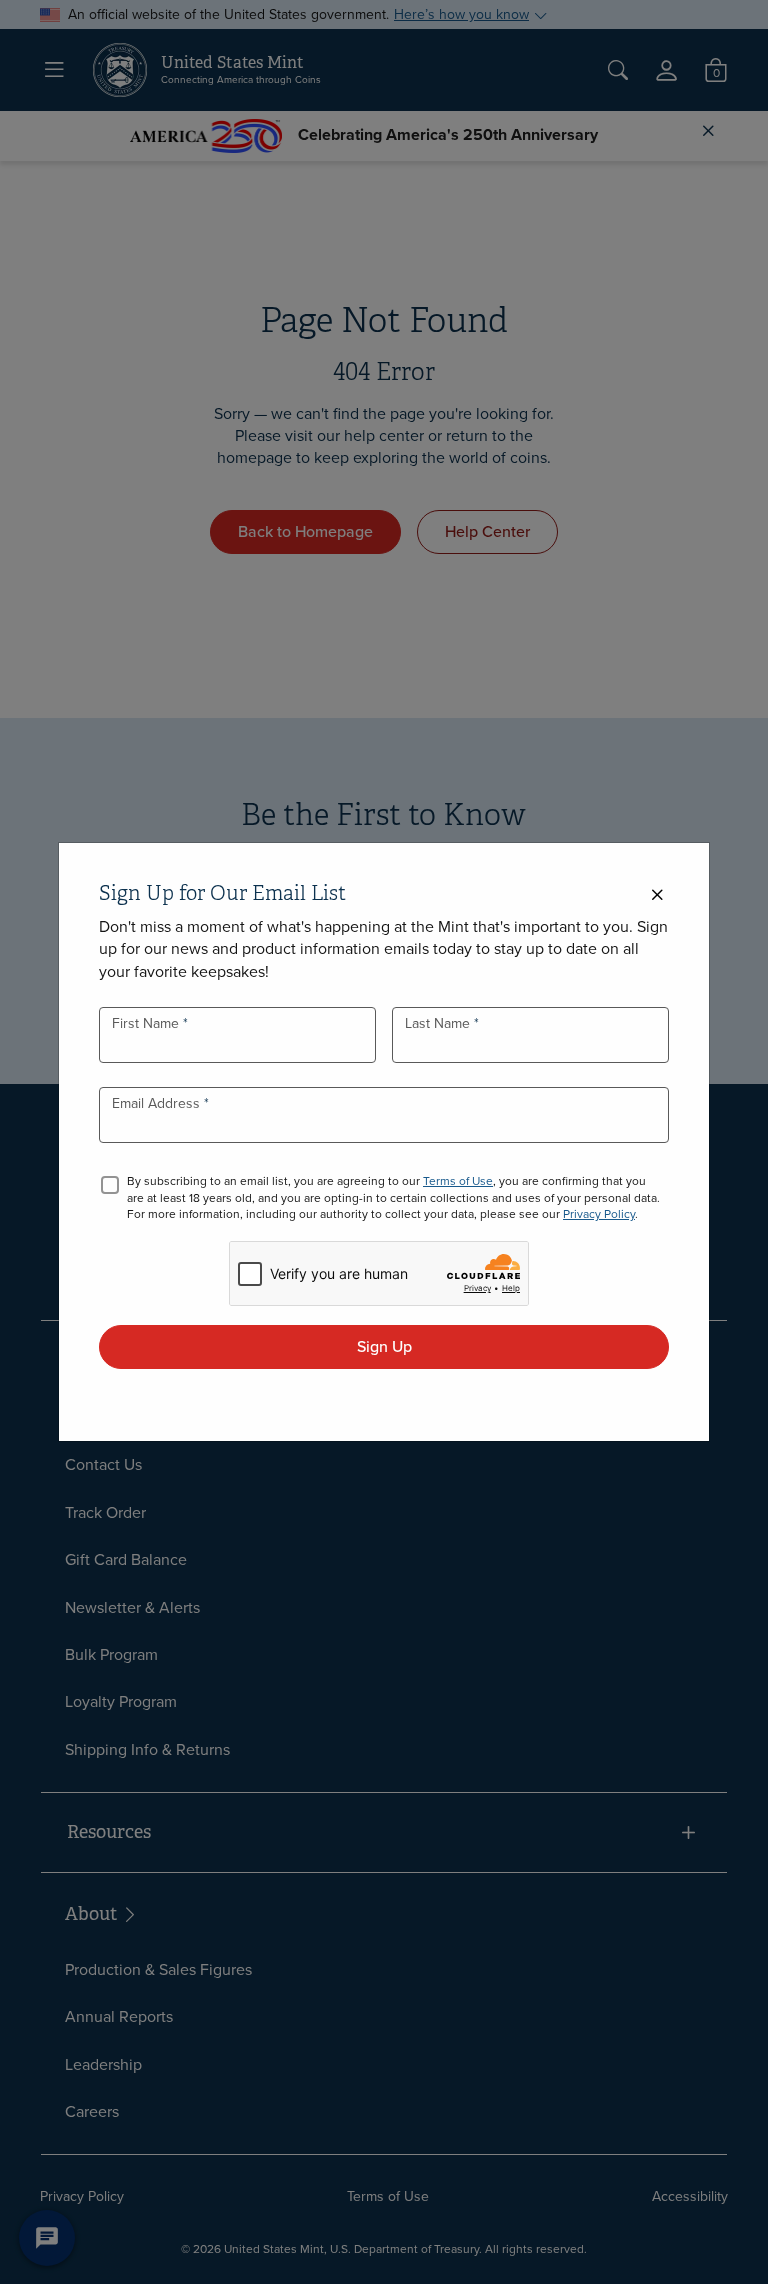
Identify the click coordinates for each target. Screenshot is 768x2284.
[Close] (657, 895)
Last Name (439, 1023)
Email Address (158, 1103)
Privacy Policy (599, 1214)
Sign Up (384, 1346)
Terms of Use (458, 1181)
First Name (147, 1023)
